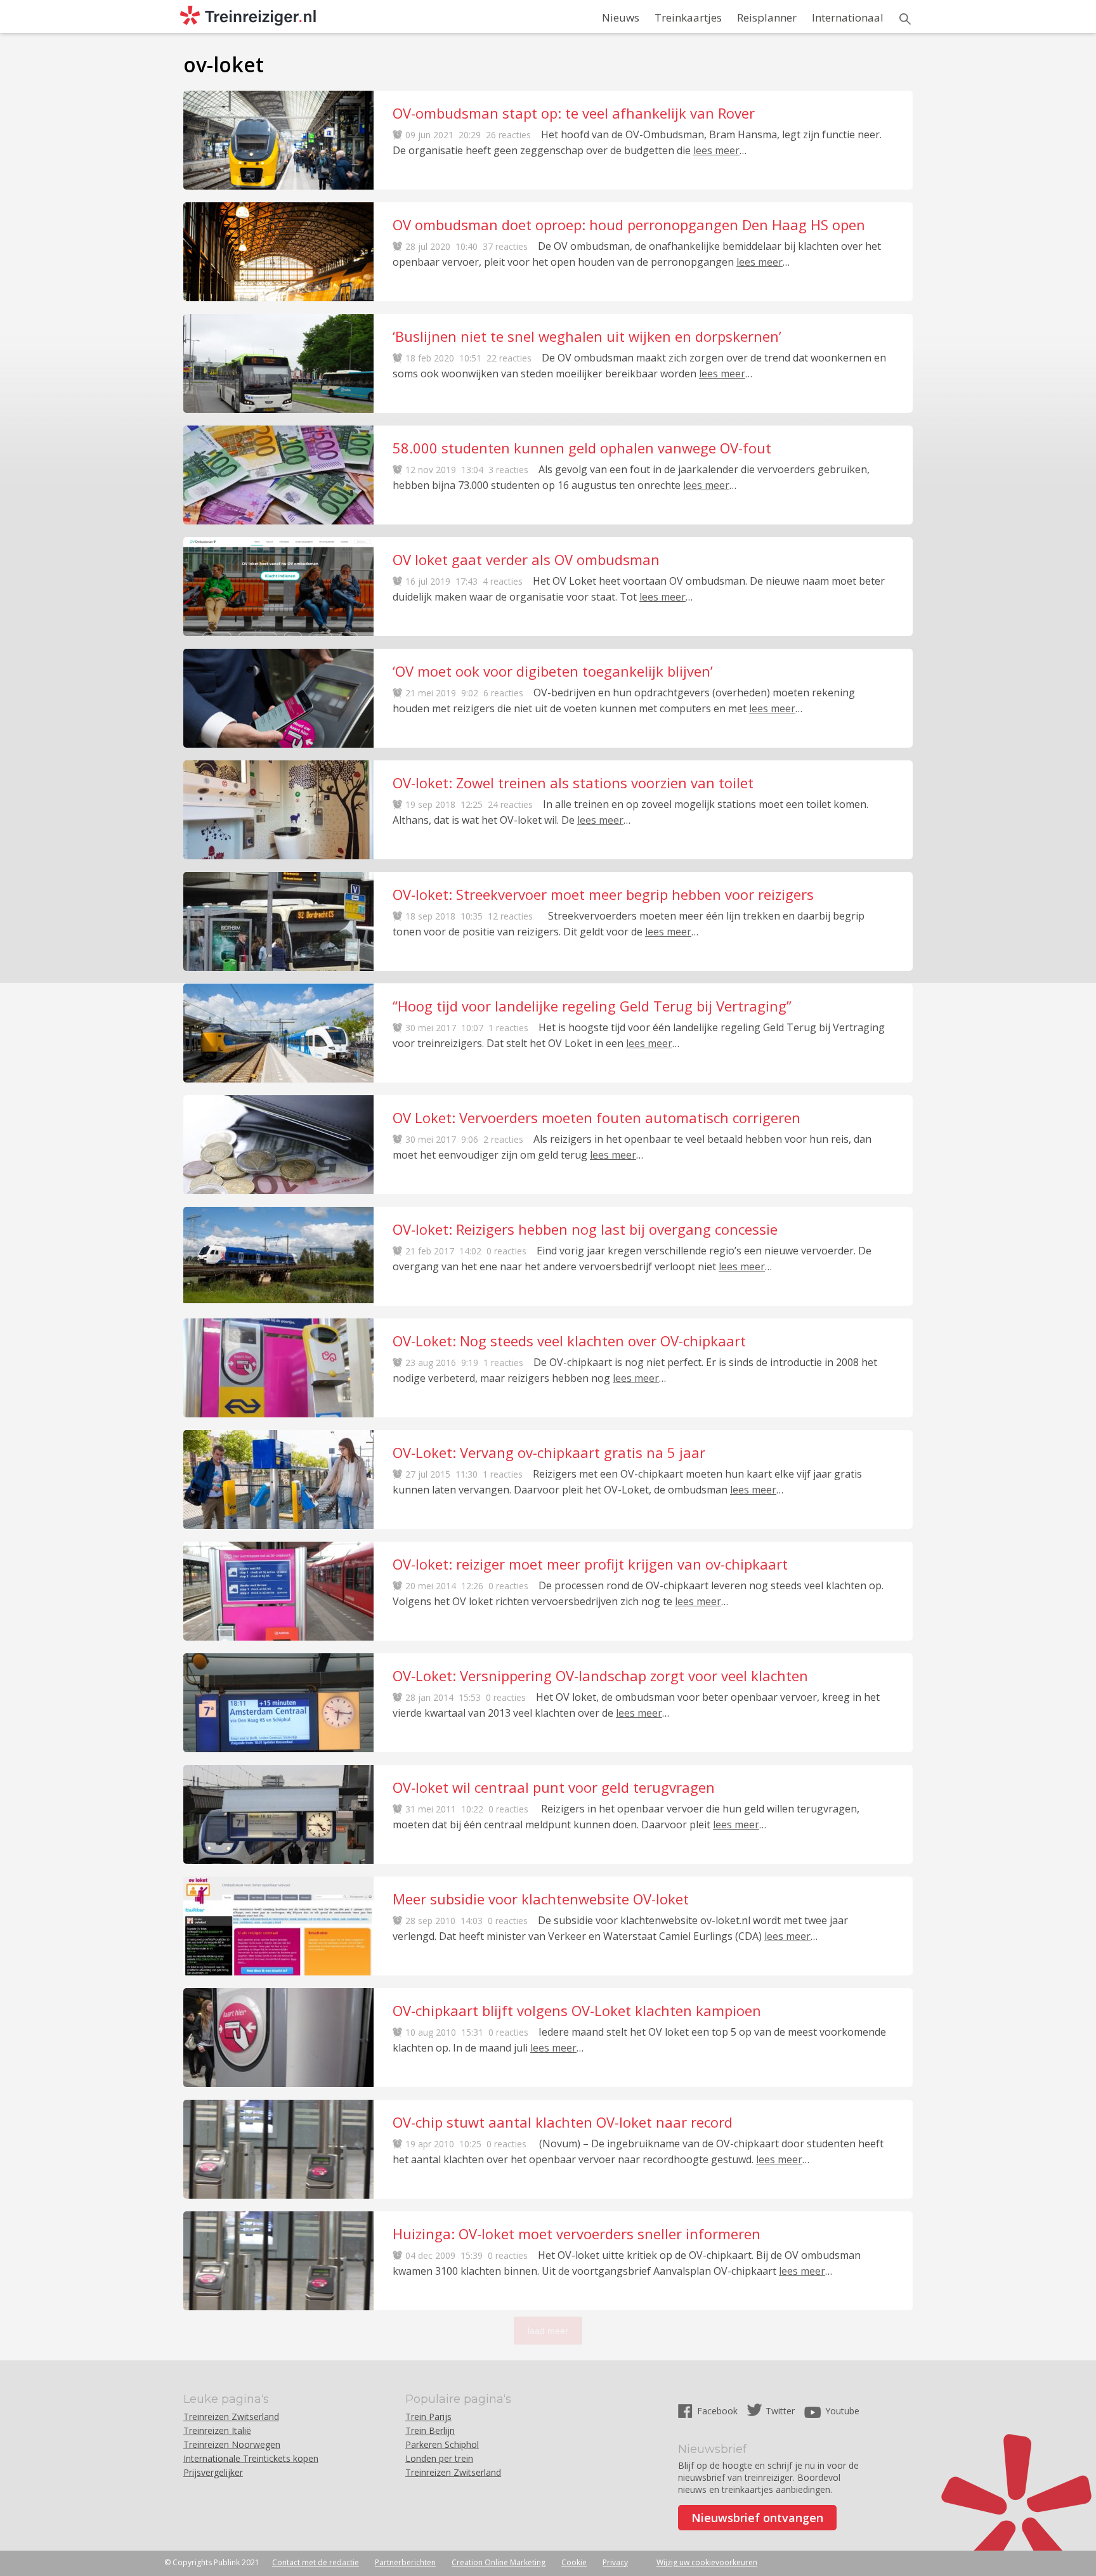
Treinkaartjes (688, 17)
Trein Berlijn (430, 2430)
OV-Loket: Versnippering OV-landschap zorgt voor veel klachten (600, 1675)
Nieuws (621, 17)
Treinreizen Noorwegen (232, 2444)
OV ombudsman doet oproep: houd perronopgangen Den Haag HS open (629, 224)
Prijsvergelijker (213, 2472)
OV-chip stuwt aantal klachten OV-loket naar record (563, 2122)
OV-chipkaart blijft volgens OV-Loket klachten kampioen (577, 2010)
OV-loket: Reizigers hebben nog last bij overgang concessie (585, 1229)
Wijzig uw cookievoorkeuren (707, 2562)
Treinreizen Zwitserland (231, 2417)
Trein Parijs (428, 2417)
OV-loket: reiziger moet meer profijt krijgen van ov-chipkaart (590, 1564)
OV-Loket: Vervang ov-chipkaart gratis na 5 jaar (549, 1452)
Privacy (615, 2562)
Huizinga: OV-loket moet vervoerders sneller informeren (577, 2234)
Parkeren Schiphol (442, 2444)
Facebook (719, 2411)
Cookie (574, 2562)
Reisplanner (767, 17)
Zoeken (905, 19)
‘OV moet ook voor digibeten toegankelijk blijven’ (553, 671)
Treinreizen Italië (217, 2430)
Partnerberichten (405, 2562)
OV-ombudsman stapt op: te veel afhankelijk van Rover (574, 113)
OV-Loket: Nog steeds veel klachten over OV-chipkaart (569, 1341)
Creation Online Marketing (499, 2562)
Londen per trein (439, 2458)
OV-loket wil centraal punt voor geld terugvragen (554, 1787)
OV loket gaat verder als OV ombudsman (526, 559)
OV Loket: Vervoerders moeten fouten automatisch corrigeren (597, 1117)
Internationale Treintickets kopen (251, 2458)
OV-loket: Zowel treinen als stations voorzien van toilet (573, 783)
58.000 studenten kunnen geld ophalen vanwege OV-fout (582, 448)
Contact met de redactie (316, 2562)
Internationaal (848, 17)
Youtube (842, 2411)
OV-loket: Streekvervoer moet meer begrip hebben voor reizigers (603, 894)
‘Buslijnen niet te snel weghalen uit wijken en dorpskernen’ (587, 336)
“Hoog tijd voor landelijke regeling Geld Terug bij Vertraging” (592, 1006)
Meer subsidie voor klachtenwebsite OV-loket (541, 1899)
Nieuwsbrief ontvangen (757, 2518)
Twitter (780, 2411)
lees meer (716, 150)
